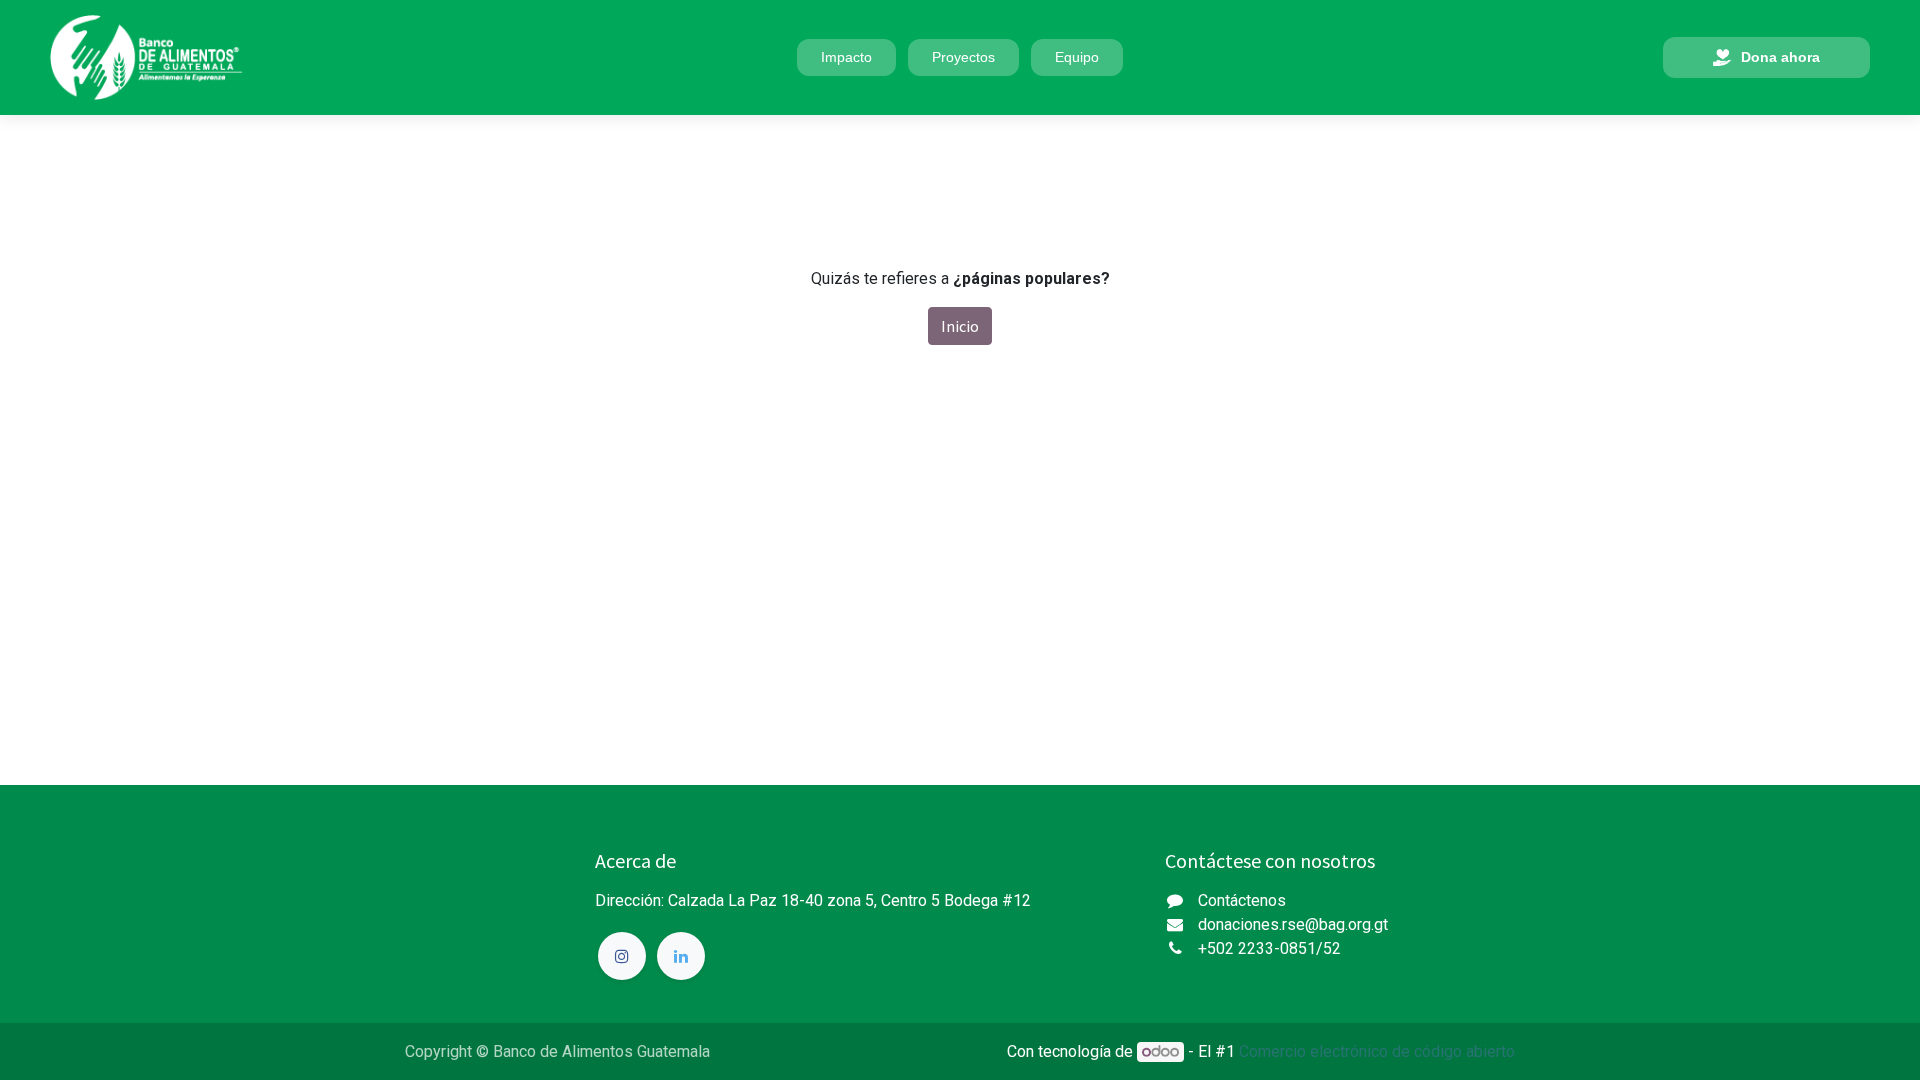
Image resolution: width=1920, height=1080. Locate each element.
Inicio (960, 326)
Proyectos (963, 57)
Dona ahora (1780, 57)
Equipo (1077, 57)
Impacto (846, 57)
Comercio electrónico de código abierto (1377, 1051)
